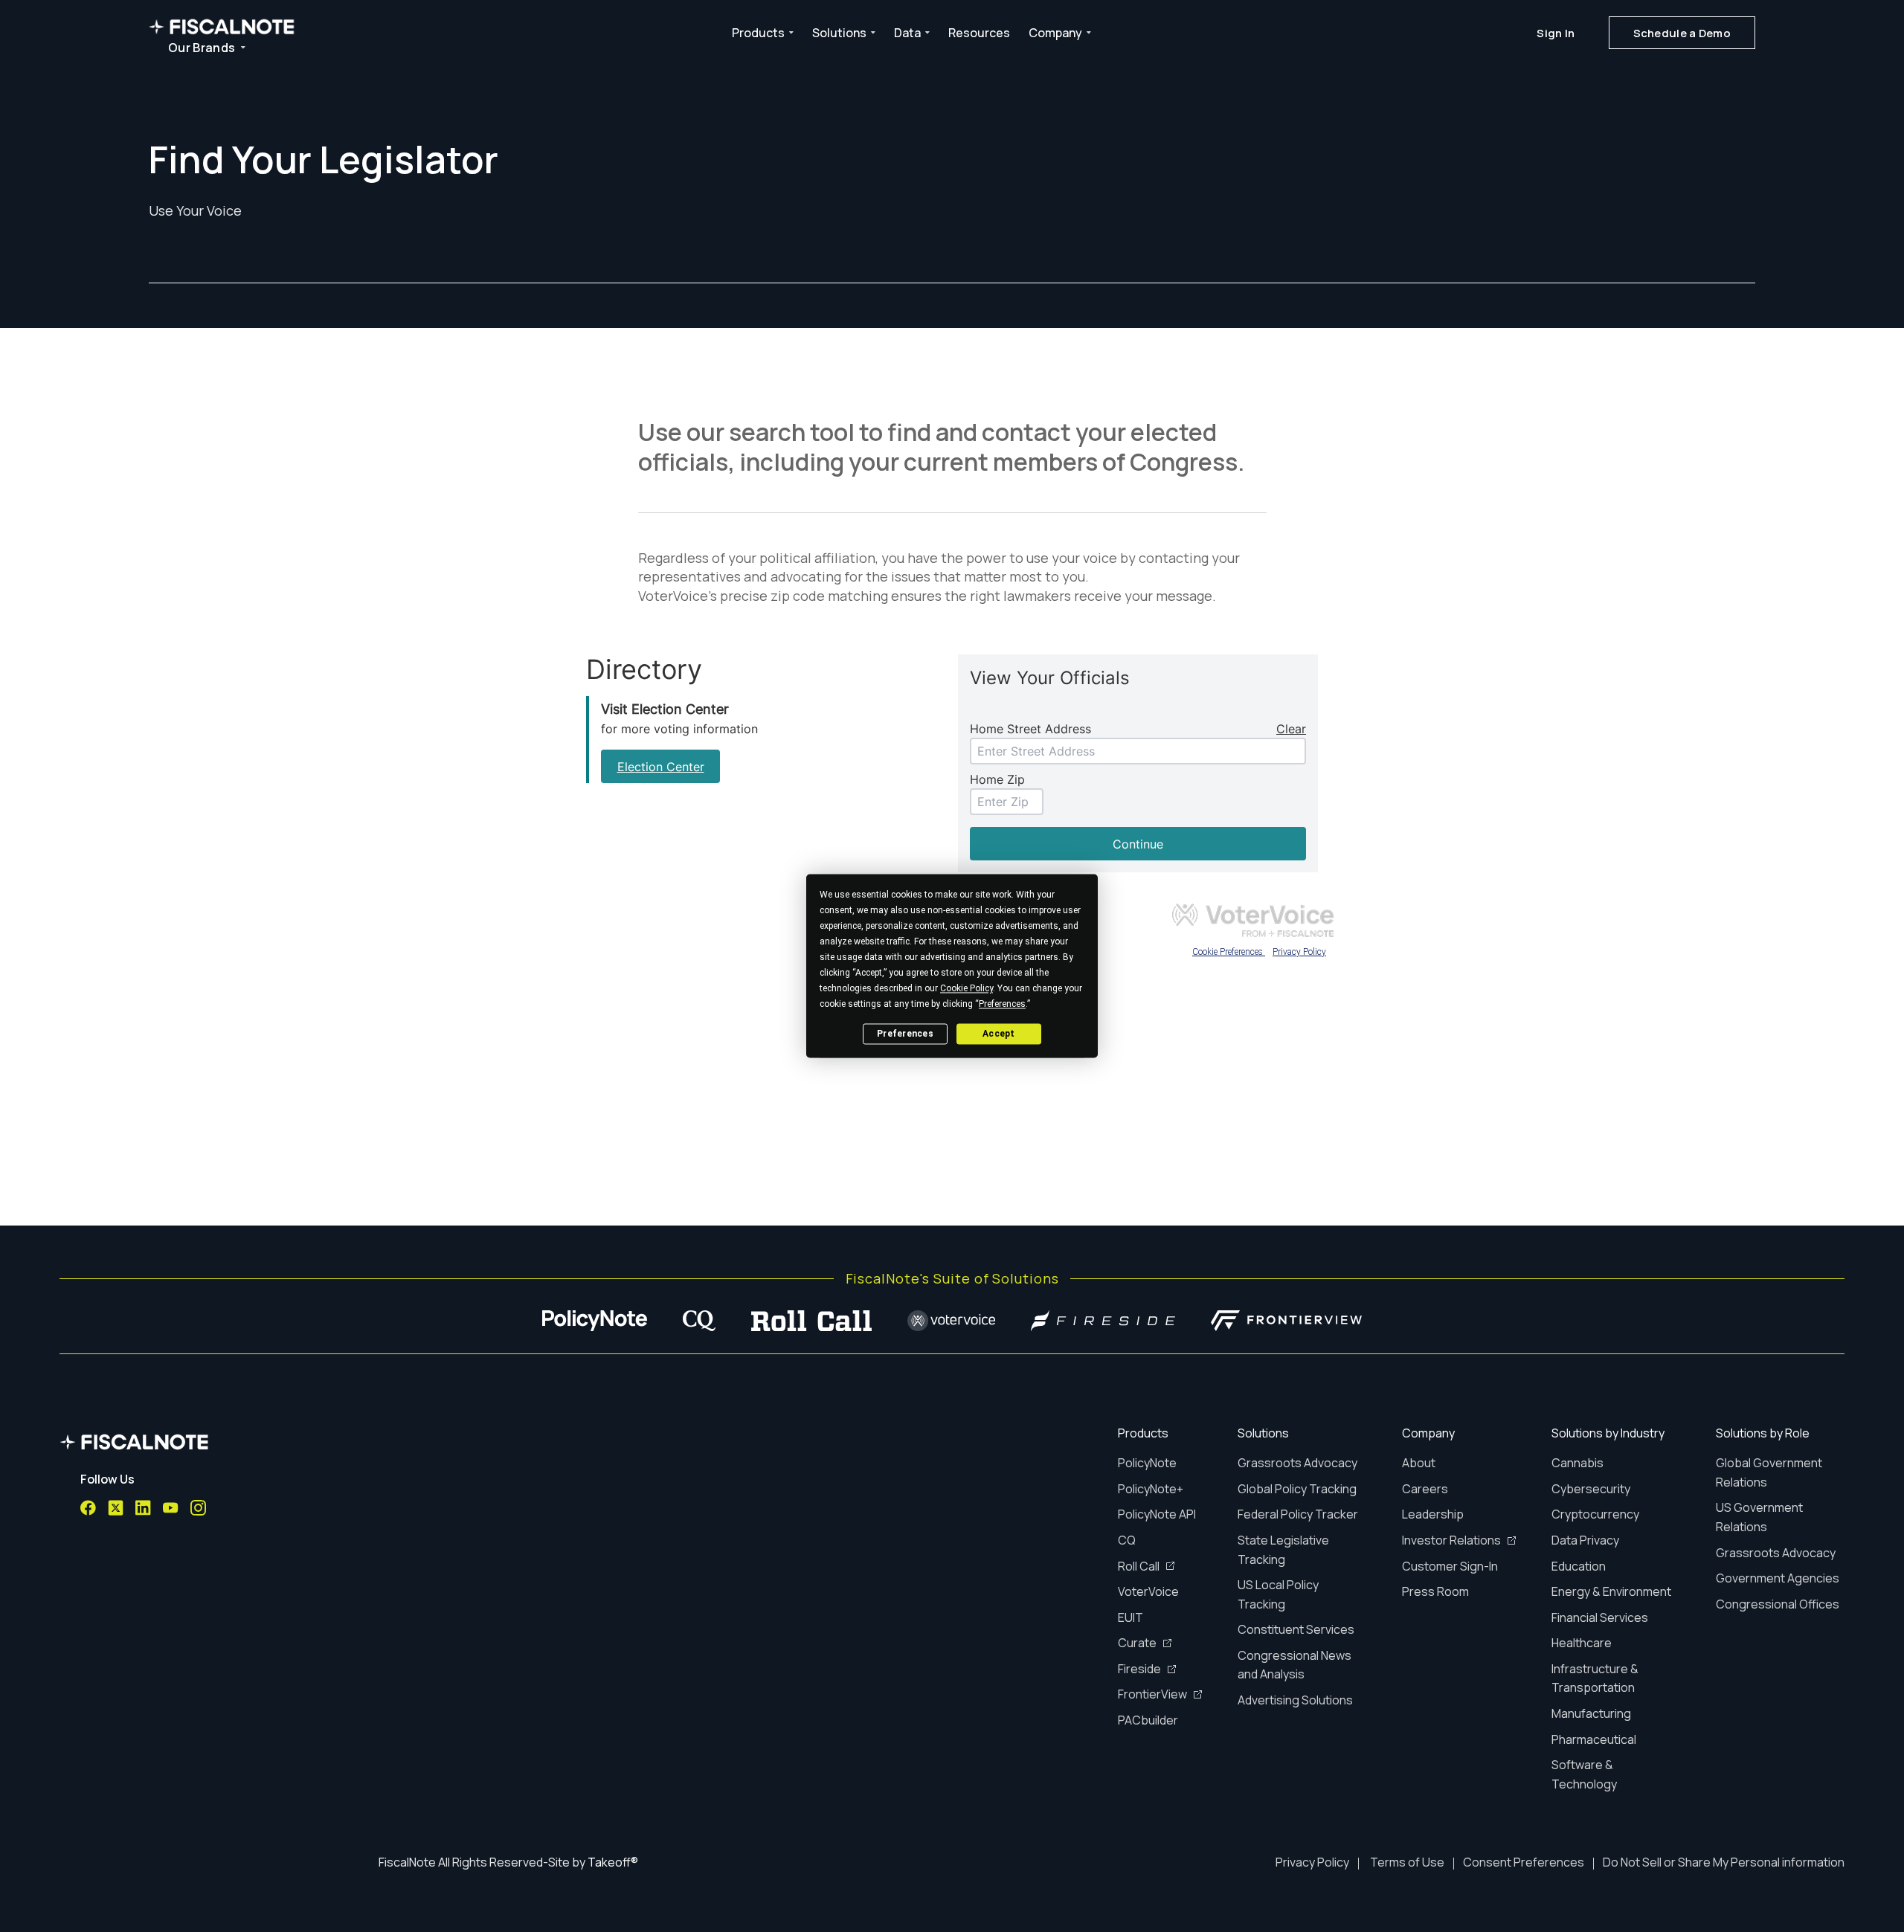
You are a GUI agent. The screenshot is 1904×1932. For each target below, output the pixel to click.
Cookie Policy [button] (967, 988)
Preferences (905, 1034)
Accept (998, 1034)
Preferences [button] (1002, 1004)
